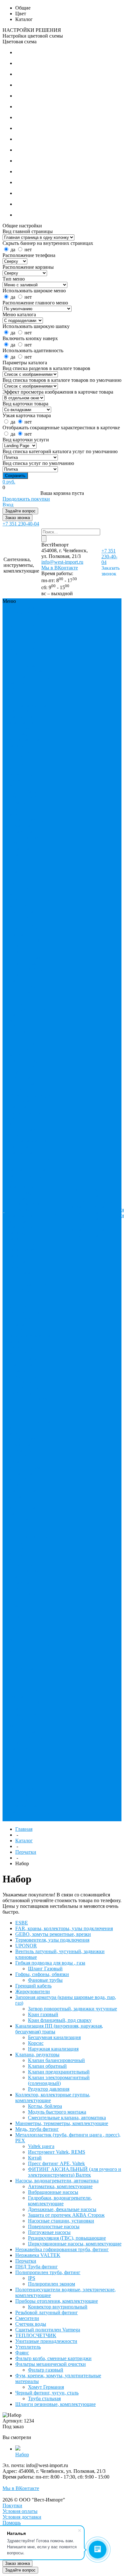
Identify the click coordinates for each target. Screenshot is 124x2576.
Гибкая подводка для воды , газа (27, 677)
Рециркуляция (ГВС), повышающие (29, 1539)
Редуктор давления (26, 1284)
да (13, 250)
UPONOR (16, 654)
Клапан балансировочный (25, 1241)
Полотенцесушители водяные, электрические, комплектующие (28, 886)
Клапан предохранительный (28, 1258)
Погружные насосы (49, 2232)
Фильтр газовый (23, 1760)
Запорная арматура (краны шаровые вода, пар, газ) (26, 711)
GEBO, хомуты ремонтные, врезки (28, 631)
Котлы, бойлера (22, 1313)
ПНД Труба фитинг (22, 857)
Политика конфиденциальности (93, 1210)
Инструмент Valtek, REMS (57, 2152)
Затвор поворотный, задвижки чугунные (28, 1161)
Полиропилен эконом (52, 2284)
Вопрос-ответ (84, 1201)
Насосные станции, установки (27, 1511)
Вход (8, 505)
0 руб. (9, 482)
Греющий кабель (24, 1129)
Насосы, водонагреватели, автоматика (24, 820)
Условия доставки (22, 2517)
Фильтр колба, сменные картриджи (28, 966)
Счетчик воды (21, 923)
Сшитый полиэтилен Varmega (48, 2330)
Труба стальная (22, 1806)
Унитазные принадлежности (24, 949)
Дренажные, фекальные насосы (26, 1488)
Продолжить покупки (26, 499)
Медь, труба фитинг (27, 791)
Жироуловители (23, 699)
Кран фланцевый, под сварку (27, 1175)
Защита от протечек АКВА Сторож (27, 1499)
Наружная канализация (19, 1224)
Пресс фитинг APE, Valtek (27, 1396)
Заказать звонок (110, 571)
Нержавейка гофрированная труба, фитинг (22, 837)
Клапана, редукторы (28, 745)
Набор (22, 2455)
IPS (9, 1611)
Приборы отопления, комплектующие (28, 903)
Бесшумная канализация (19, 1213)
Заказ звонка (17, 518)
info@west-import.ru (62, 562)
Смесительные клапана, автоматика (28, 1333)
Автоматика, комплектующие (23, 1453)
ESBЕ (12, 614)
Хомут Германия (23, 1789)
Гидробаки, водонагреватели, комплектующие (26, 1473)
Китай (28, 1393)
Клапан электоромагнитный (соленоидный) (28, 1273)
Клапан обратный (25, 1250)
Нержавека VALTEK (28, 849)
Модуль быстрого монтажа (57, 2112)
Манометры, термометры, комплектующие (23, 780)
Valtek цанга (19, 1382)
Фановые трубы (23, 1124)
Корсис (42, 1215)
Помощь (12, 2523)
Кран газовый (21, 1170)
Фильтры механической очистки (21, 980)
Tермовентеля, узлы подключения (27, 645)
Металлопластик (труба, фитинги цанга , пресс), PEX (27, 803)
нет (28, 250)
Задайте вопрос (20, 511)
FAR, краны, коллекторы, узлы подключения (26, 619)
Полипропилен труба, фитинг (22, 869)
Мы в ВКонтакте (60, 568)
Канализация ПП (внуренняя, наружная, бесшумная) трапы (25, 731)
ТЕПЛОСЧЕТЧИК (26, 940)
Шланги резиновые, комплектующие (27, 1018)
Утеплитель (18, 957)
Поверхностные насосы (54, 2226)
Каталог (24, 1841)
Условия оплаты (20, 2511)
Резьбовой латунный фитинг (47, 2312)
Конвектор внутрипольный (23, 1660)
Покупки (79, 1195)
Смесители (35, 917)
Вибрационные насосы (53, 2192)
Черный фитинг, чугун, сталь (28, 1006)
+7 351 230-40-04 (21, 524)
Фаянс (39, 957)
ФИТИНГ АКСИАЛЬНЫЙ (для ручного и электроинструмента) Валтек (29, 1416)
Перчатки (16, 854)
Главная (24, 1829)
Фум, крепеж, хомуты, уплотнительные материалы (24, 995)
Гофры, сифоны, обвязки (42, 1974)
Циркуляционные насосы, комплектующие (75, 2244)
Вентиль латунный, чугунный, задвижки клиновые (28, 662)
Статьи (98, 1195)
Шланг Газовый (23, 1106)
